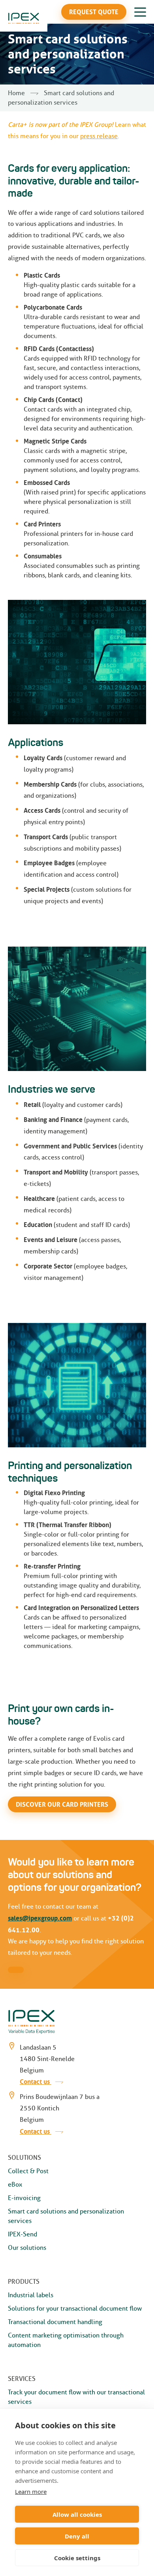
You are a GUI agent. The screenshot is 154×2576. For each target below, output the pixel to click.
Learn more (31, 2491)
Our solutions (27, 2248)
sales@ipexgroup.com (40, 1918)
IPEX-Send (23, 2234)
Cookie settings (77, 2558)
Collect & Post (28, 2171)
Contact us (36, 2082)
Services (22, 2379)
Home (16, 93)
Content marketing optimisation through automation (66, 2340)
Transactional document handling (55, 2322)
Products (24, 2282)
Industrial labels (31, 2295)
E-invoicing (24, 2198)
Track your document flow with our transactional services (76, 2397)
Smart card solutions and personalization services (66, 2216)
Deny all (77, 2536)
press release (99, 136)
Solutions (24, 2158)
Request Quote (94, 12)
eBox (15, 2184)
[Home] (24, 18)
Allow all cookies (77, 2514)
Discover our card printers (62, 1804)
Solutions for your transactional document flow (75, 2308)
